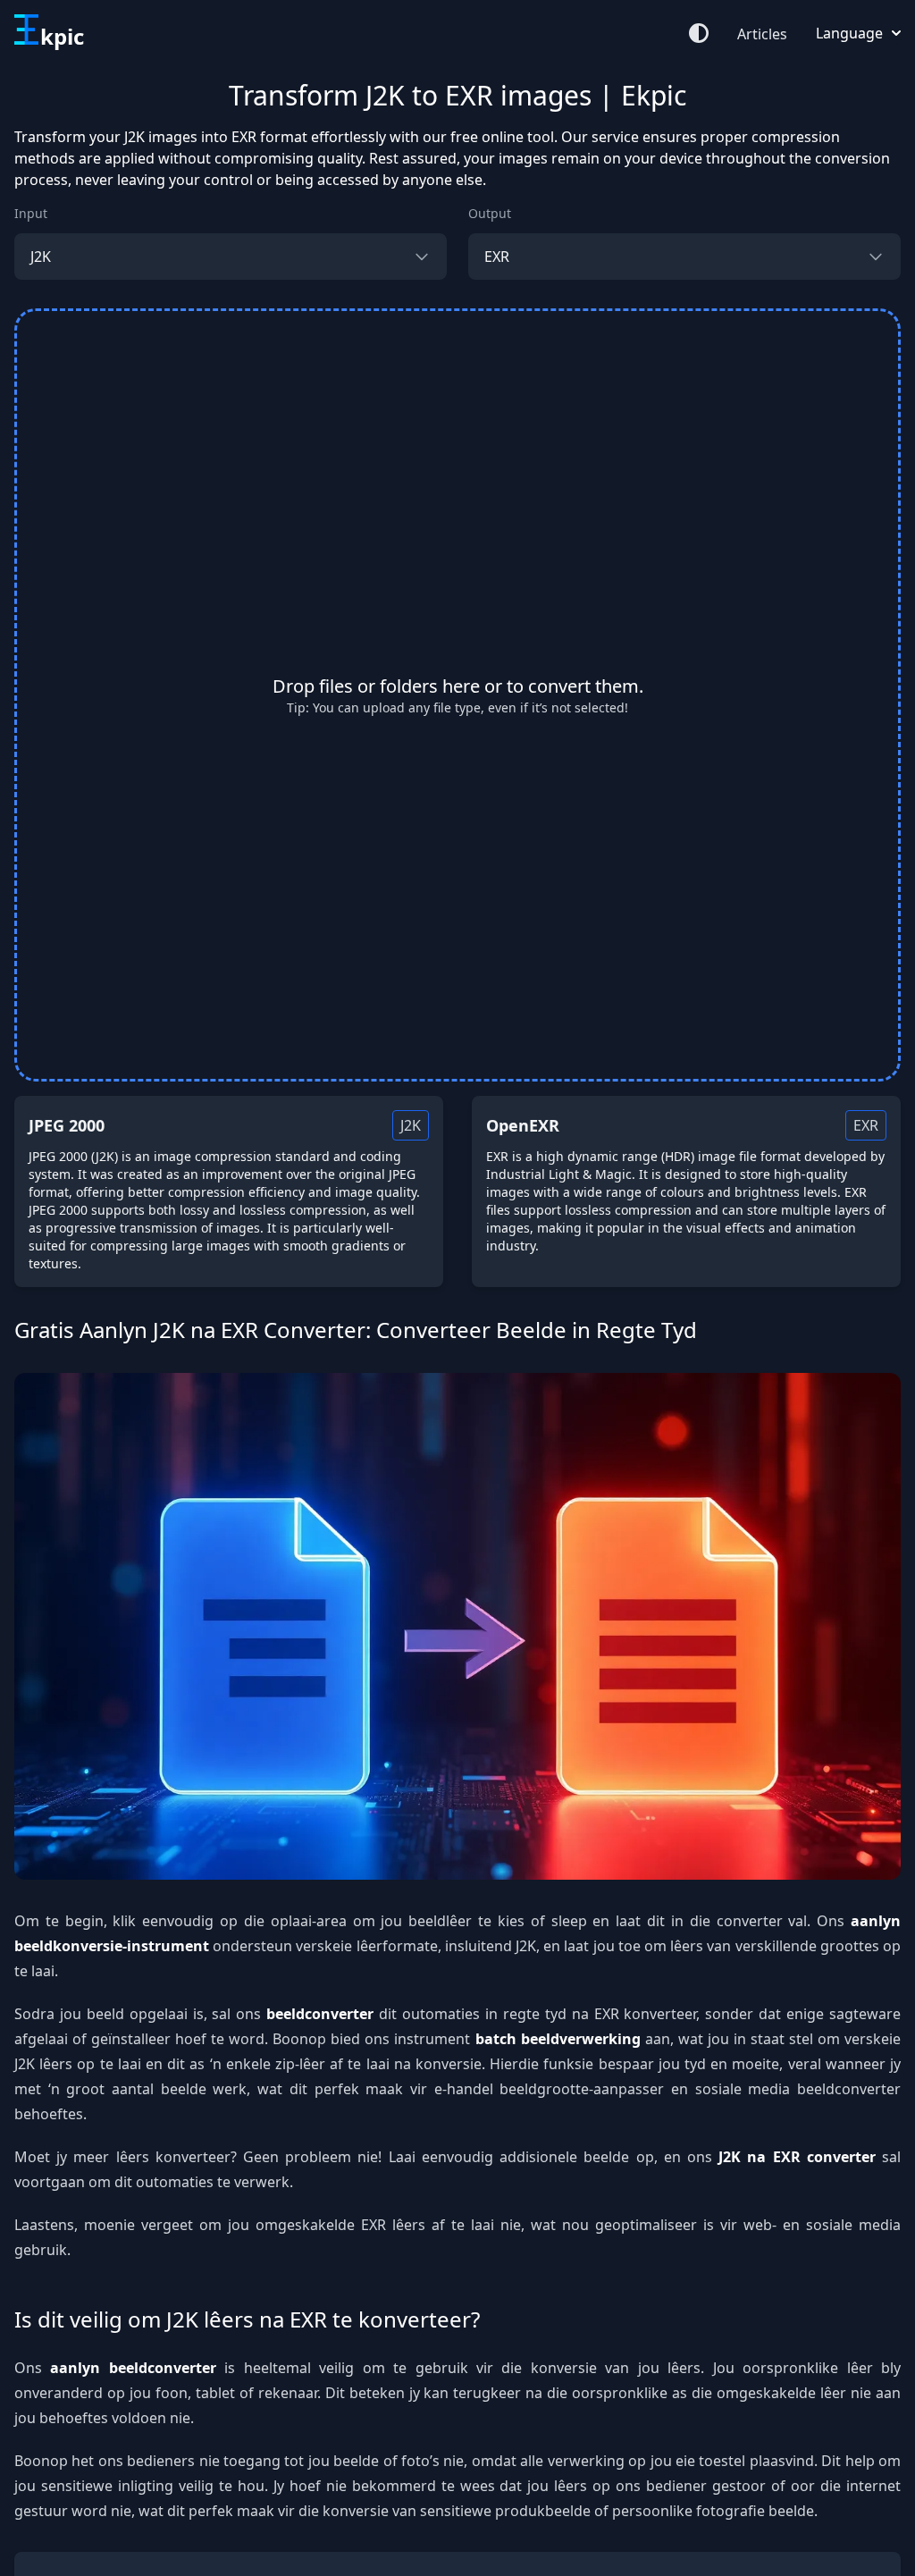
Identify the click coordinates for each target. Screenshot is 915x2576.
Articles (762, 34)
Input (31, 213)
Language (849, 33)
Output (490, 213)
